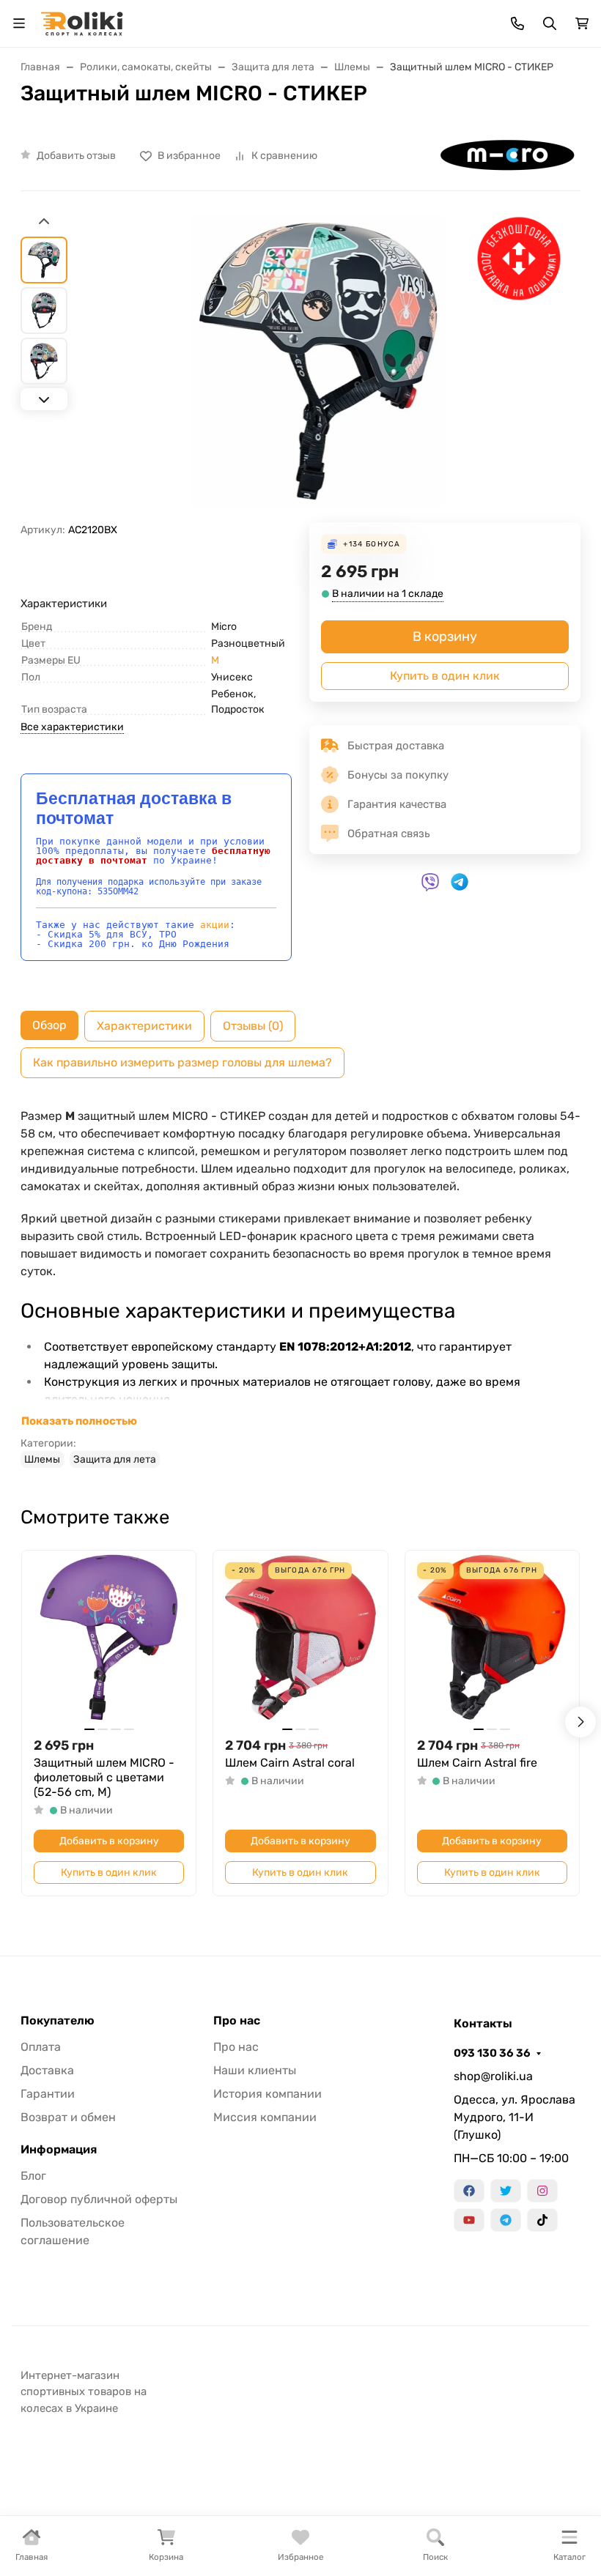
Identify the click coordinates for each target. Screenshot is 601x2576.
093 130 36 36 (492, 2053)
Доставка (47, 2070)
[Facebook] (469, 2191)
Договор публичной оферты (99, 2199)
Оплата (41, 2047)
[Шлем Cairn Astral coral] (300, 1637)
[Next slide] (44, 399)
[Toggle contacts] (517, 23)
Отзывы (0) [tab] (253, 1026)
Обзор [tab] (49, 1025)
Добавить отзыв (76, 156)
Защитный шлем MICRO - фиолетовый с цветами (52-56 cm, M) (104, 1777)
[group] (318, 368)
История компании (268, 2094)
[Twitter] (506, 2191)
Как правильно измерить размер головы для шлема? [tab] (182, 1062)
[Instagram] (542, 2191)
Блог (33, 2176)
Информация (59, 2150)
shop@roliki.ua (493, 2076)
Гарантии (48, 2094)
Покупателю (58, 2021)
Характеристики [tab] (144, 1026)
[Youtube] (469, 2220)
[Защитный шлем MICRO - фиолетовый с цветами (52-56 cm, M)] (109, 1637)
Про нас (237, 2021)
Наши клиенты (255, 2070)
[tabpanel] (300, 1288)
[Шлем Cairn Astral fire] (492, 1637)
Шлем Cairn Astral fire (477, 1763)
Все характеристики (72, 727)
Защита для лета (115, 1459)
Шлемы (42, 1459)
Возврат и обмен (68, 2117)
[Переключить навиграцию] (19, 23)
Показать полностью (79, 1421)
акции (215, 925)
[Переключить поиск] (550, 23)
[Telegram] (506, 2220)
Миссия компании (265, 2117)
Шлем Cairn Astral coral (290, 1763)
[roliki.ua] (82, 22)
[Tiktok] (542, 2220)
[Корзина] (582, 23)
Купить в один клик (445, 676)
